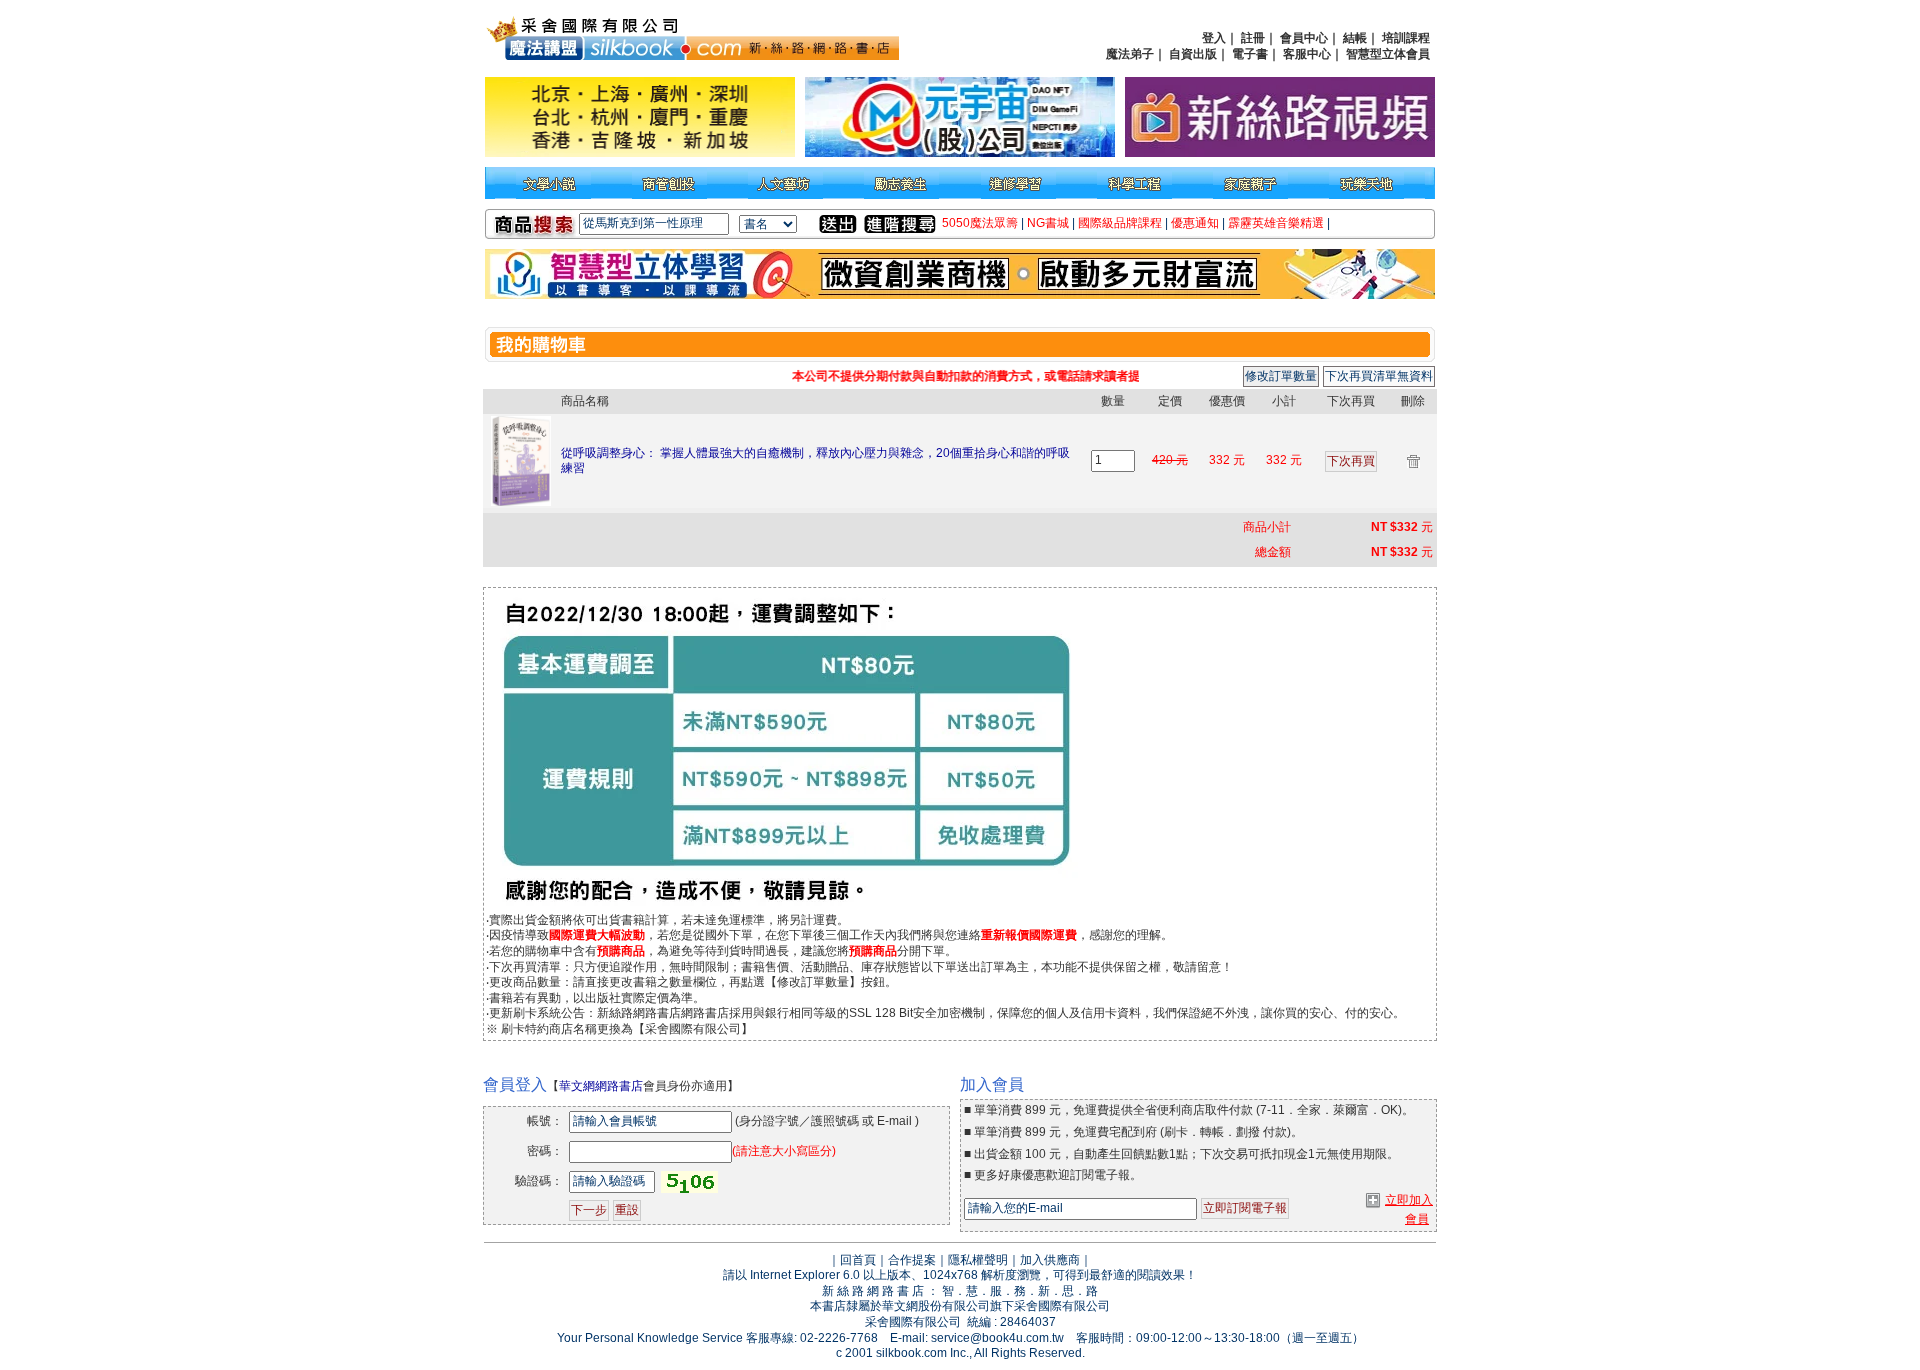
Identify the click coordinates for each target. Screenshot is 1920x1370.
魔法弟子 (1130, 54)
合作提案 (912, 1260)
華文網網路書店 (601, 1086)
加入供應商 (1050, 1260)
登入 (1214, 38)
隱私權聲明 (978, 1260)
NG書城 (1048, 223)
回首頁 (858, 1260)
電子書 (1250, 54)
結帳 (1355, 38)
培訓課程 (1406, 38)
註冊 (1253, 38)
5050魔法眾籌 (980, 223)
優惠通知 (1195, 223)
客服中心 (1307, 54)
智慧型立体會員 (1388, 54)
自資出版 (1193, 54)
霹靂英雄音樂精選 (1276, 223)
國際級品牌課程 (1120, 223)
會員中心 (1304, 38)
